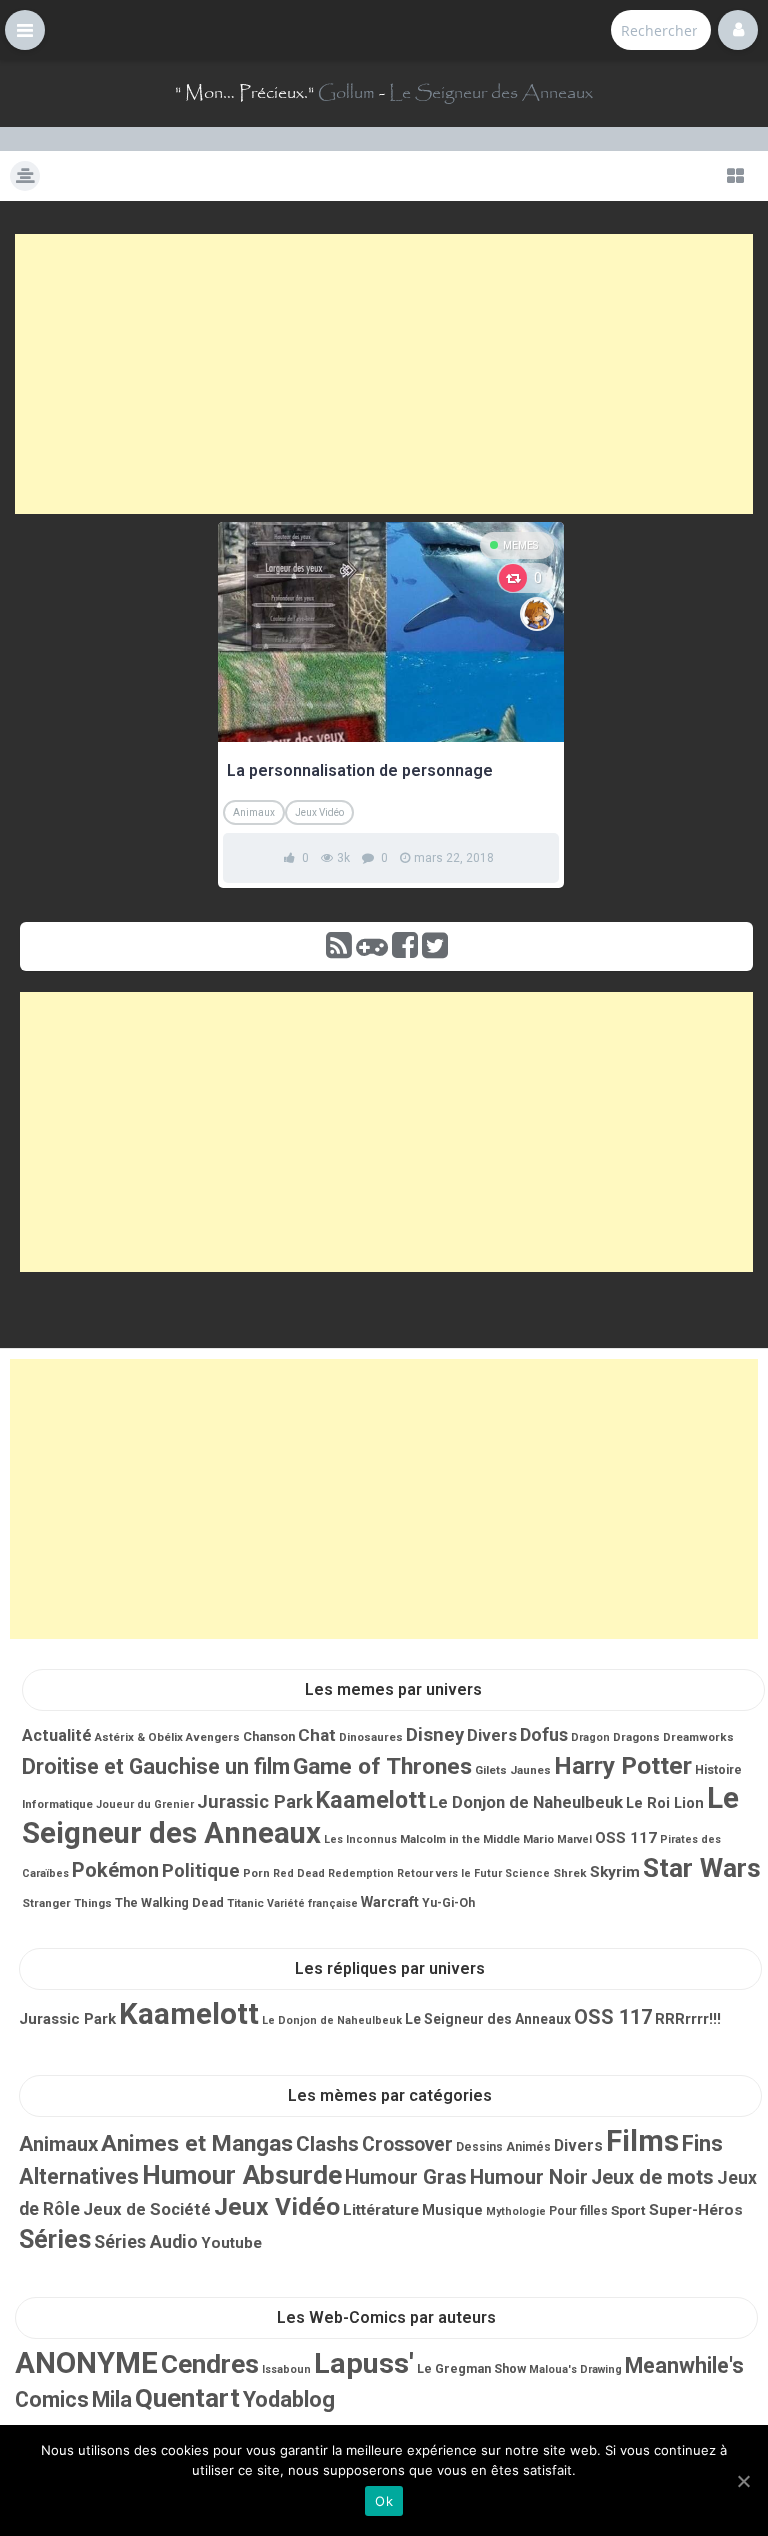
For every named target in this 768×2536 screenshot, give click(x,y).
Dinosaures (371, 1737)
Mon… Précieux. (244, 93)
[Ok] (743, 2481)
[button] (25, 30)
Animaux (254, 812)
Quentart (187, 2398)
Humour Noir (529, 2177)
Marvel (574, 1839)
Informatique (57, 1804)
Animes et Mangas (197, 2143)
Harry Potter (623, 1765)
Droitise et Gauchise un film (156, 1766)
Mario (538, 1839)
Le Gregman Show (471, 2368)
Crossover (407, 2144)
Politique (201, 1871)
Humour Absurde (242, 2175)
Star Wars (702, 1868)
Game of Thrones (382, 1766)
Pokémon (115, 1870)
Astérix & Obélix (139, 1737)
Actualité (57, 1735)
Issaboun (286, 2369)
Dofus (544, 1734)
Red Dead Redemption (333, 1873)
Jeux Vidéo (319, 812)
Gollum (346, 93)
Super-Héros (696, 2210)
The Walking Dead (169, 1902)
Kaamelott (371, 1800)
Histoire (718, 1770)
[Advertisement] (384, 374)
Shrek (570, 1873)
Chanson (269, 1736)
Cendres (210, 2364)
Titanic (245, 1903)
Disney (435, 1735)
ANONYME (86, 2363)
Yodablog (289, 2399)
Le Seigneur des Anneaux (491, 93)
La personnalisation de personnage (360, 770)
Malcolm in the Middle (460, 1839)
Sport (628, 2210)
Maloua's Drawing (575, 2369)
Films (642, 2141)
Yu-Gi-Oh (448, 1903)
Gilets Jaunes (513, 1770)
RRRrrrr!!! (688, 2019)
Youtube (231, 2243)
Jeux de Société (147, 2209)
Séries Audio (146, 2242)
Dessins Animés (503, 2147)
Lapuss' (364, 2363)
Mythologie (516, 2211)
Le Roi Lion (665, 1803)
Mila (112, 2399)
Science (527, 1873)
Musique (452, 2210)
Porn (256, 1873)
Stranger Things (67, 1903)
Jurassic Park (255, 1801)
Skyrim (615, 1872)
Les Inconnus (360, 1839)
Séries (55, 2239)
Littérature (381, 2210)
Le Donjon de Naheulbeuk (526, 1802)
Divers (492, 1735)
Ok (384, 2501)
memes (520, 545)
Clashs (327, 2144)
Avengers (213, 1737)
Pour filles (578, 2211)
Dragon (590, 1737)
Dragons (636, 1737)
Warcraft (390, 1902)
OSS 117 (626, 1838)
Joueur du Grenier (145, 1804)
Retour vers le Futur (449, 1873)
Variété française (312, 1903)
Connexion (738, 30)
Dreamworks (698, 1737)
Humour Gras (406, 2177)
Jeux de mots (652, 2177)
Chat (317, 1735)
